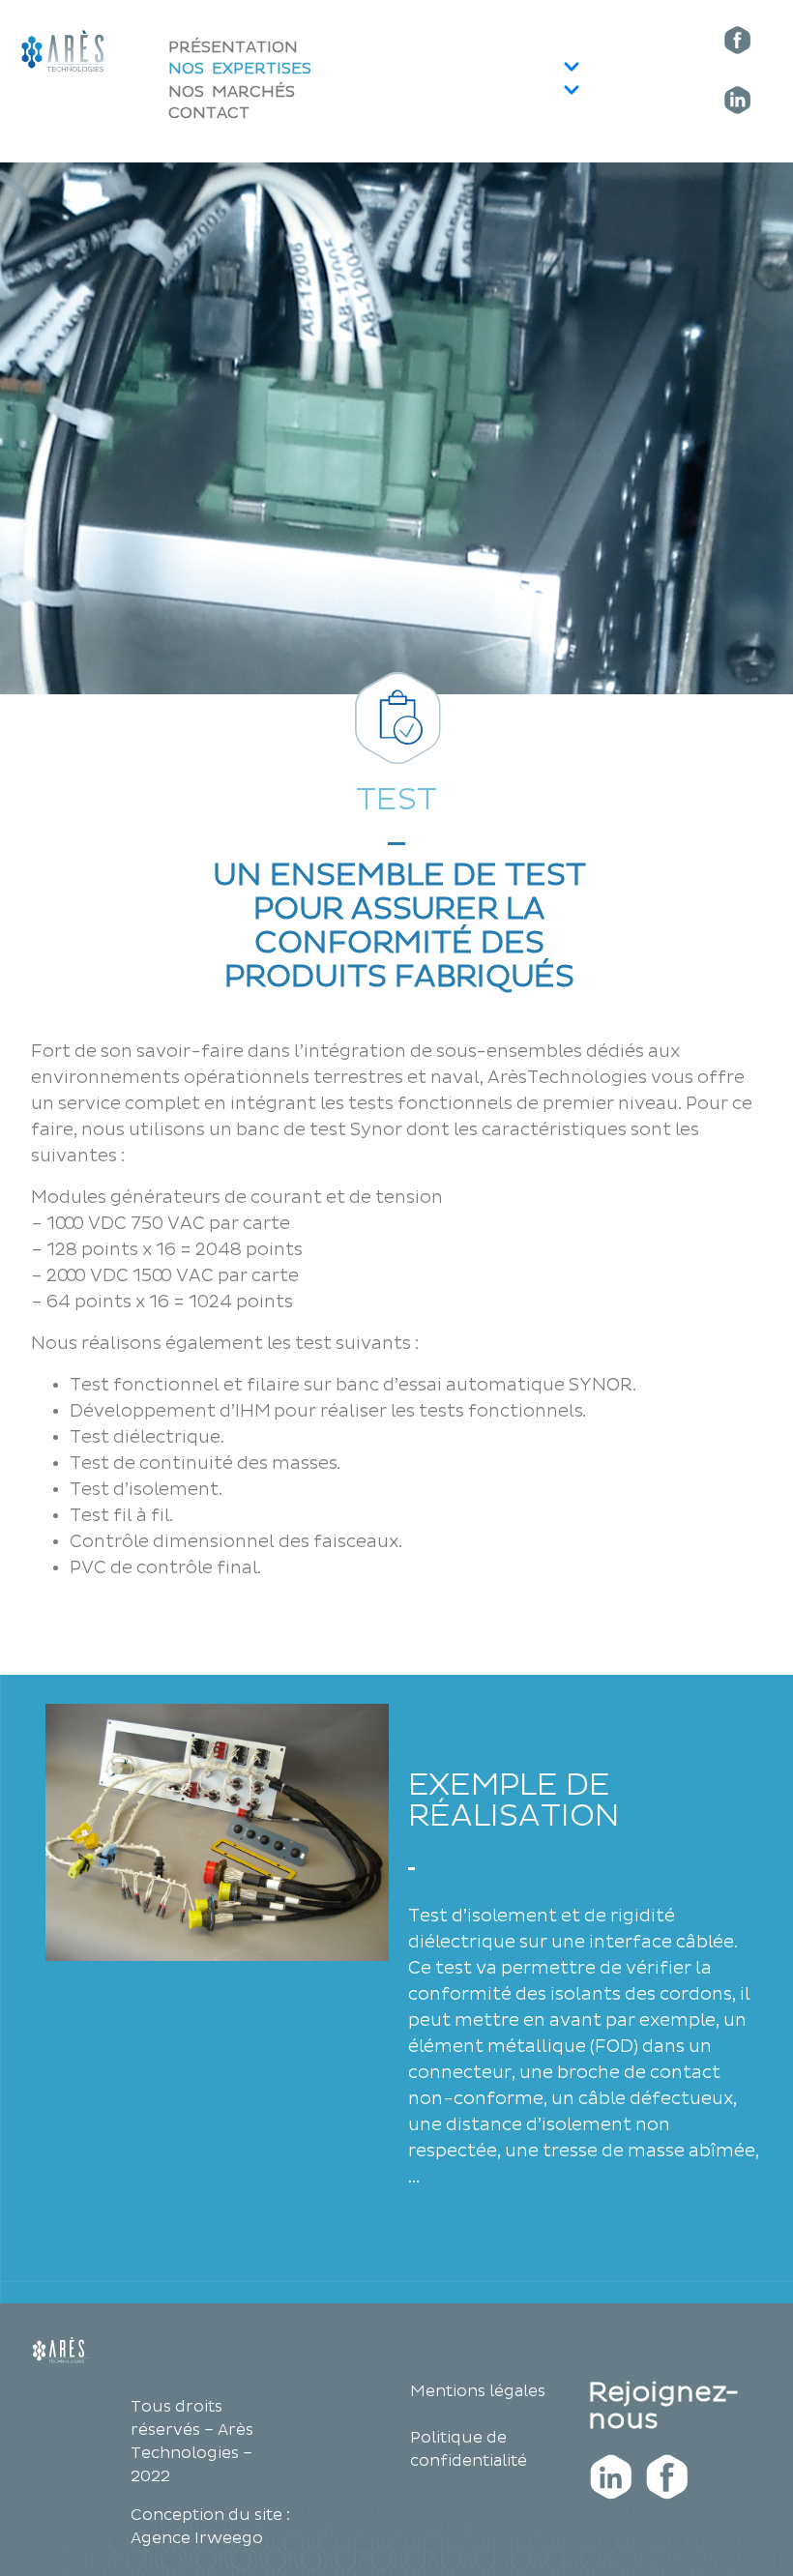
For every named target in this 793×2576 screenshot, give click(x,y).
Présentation (233, 48)
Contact (209, 114)
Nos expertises (240, 70)
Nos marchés (232, 93)
